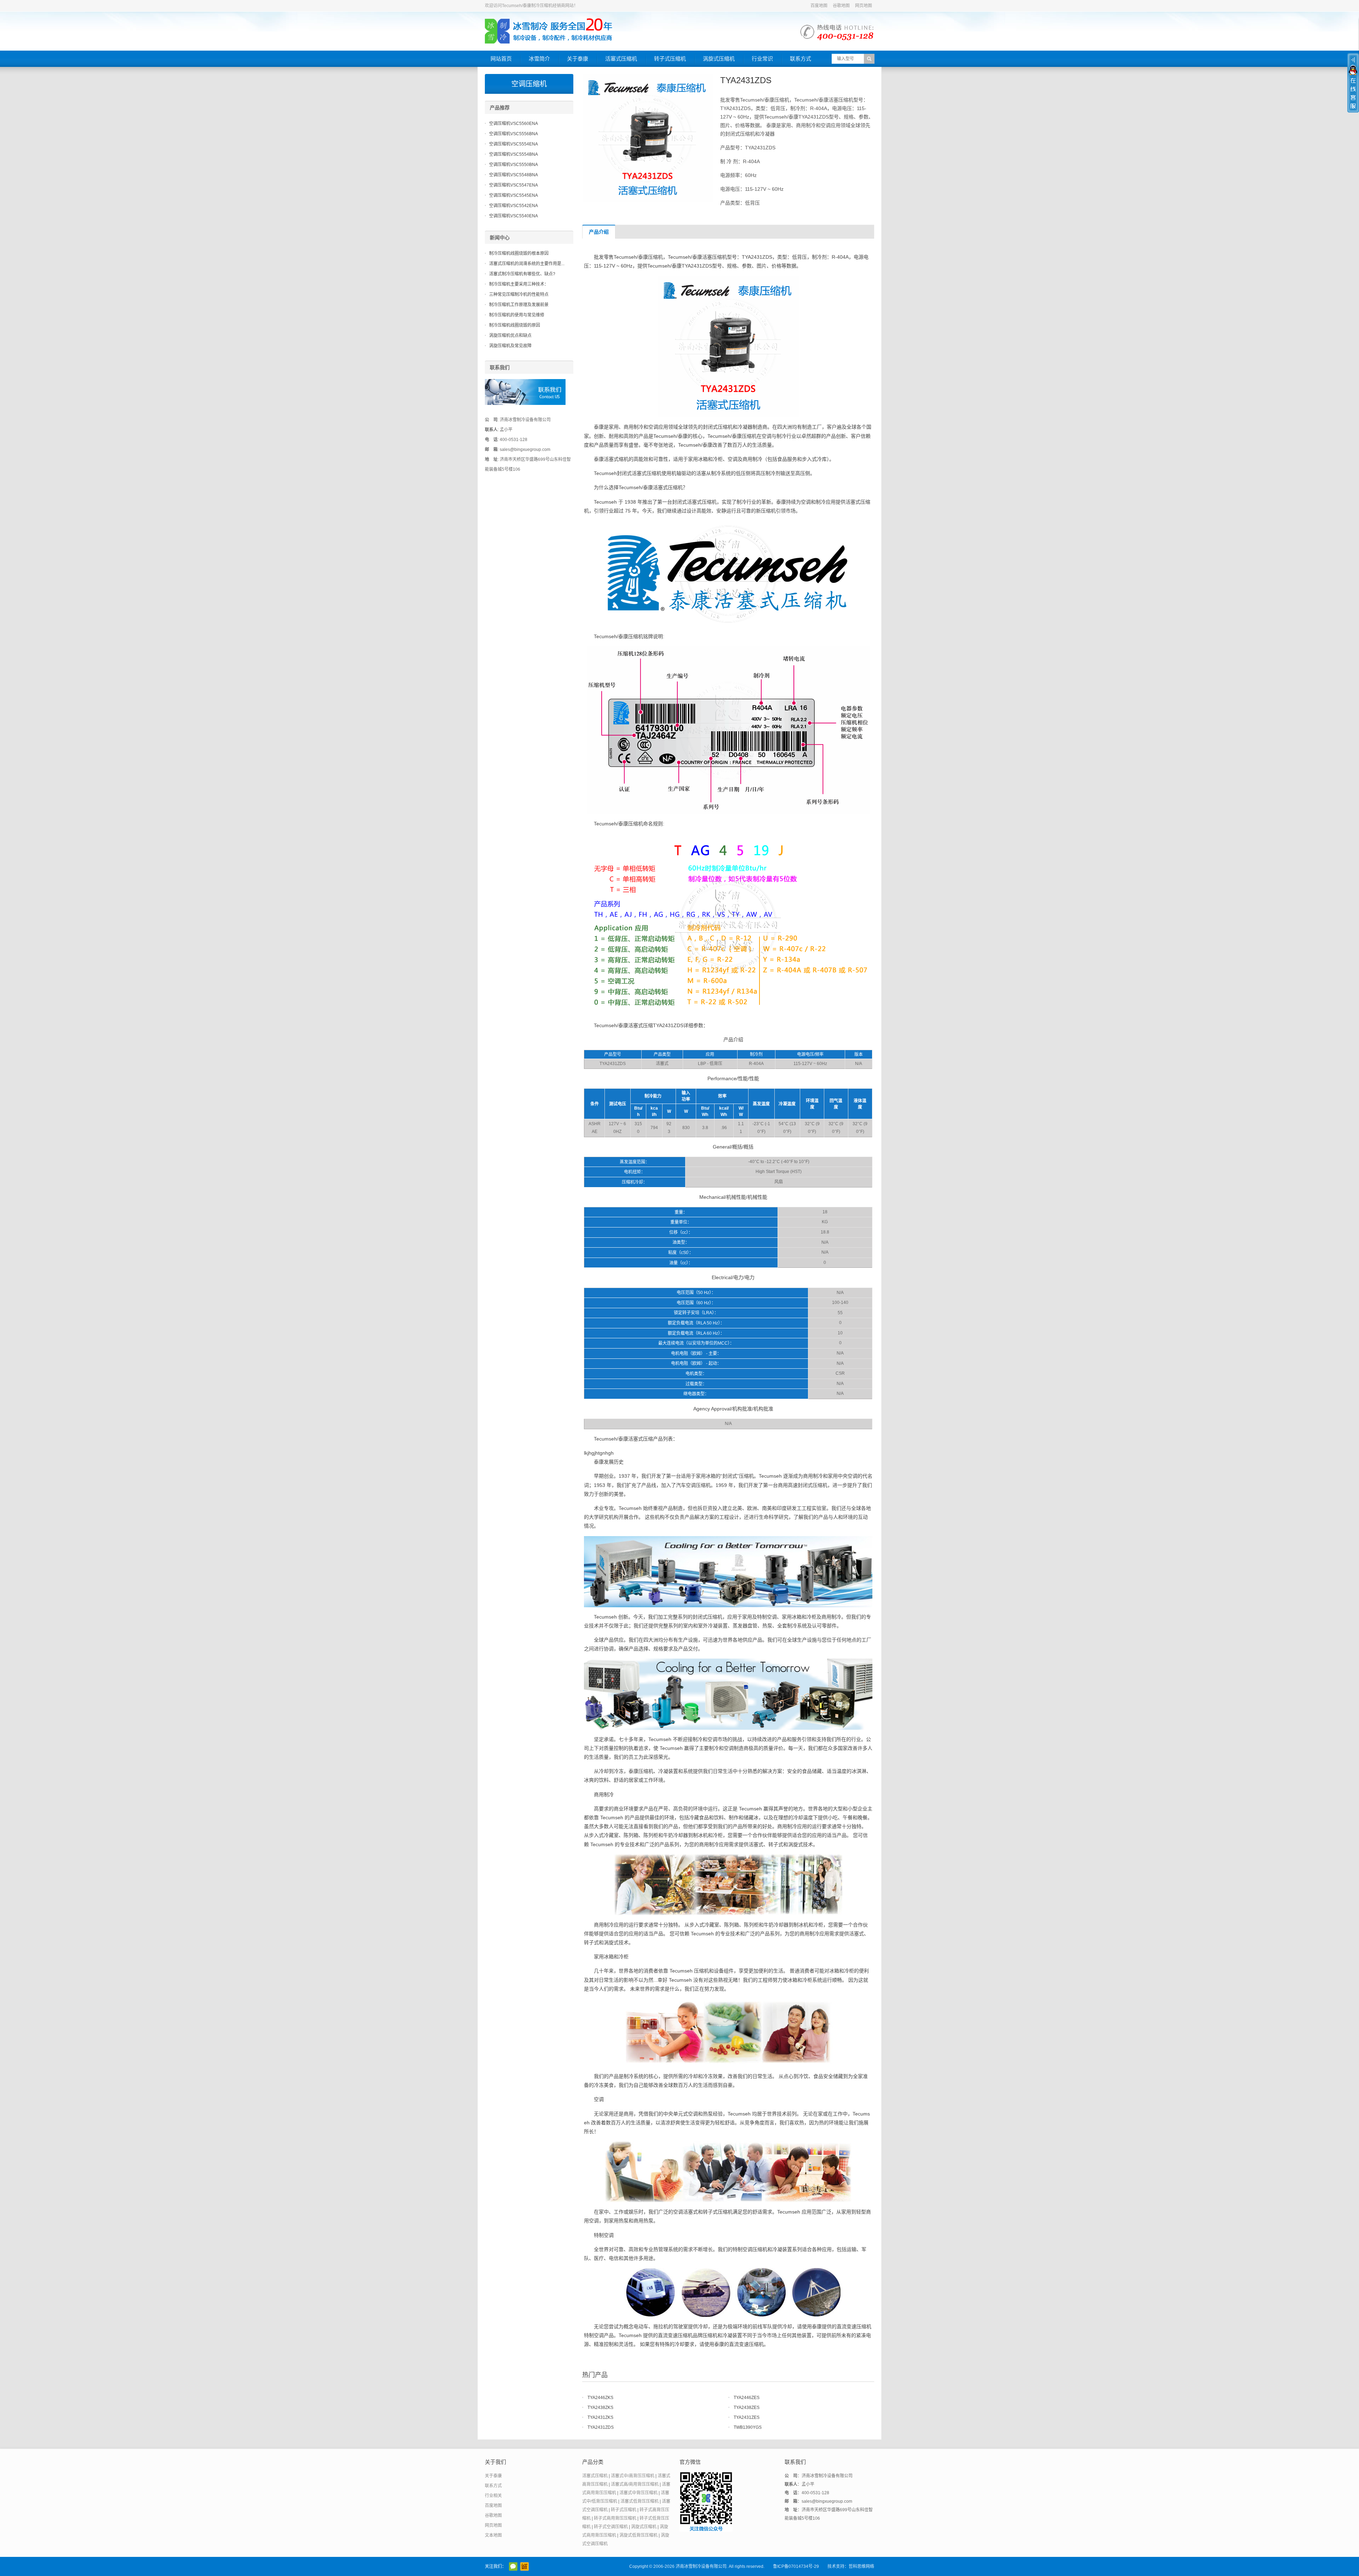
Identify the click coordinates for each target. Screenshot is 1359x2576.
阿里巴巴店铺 (524, 2566)
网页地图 (864, 6)
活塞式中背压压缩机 (638, 2493)
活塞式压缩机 (621, 59)
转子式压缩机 (670, 59)
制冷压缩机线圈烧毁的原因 (515, 325)
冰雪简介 (539, 59)
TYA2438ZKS (600, 2408)
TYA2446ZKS (600, 2398)
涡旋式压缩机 (719, 59)
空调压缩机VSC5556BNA (514, 134)
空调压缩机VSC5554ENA (514, 144)
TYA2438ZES (747, 2408)
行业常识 (762, 59)
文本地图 (493, 2535)
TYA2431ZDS (601, 2427)
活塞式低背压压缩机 (640, 2501)
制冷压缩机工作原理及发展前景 (519, 305)
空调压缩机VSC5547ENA (514, 185)
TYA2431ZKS (600, 2417)
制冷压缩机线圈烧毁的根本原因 (519, 253)
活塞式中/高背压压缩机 (633, 2476)
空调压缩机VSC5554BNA (514, 154)
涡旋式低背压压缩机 (638, 2535)
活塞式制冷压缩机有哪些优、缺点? (522, 274)
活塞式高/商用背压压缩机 (635, 2484)
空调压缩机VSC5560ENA (514, 124)
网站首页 (501, 59)
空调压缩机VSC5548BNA (514, 175)
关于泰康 (578, 59)
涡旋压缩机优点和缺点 (510, 336)
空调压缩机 (529, 84)
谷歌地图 (841, 6)
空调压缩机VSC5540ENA (514, 216)
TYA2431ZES (747, 2417)
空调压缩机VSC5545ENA (514, 195)
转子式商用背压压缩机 (615, 2518)
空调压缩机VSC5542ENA (514, 206)
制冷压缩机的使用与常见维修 (517, 315)
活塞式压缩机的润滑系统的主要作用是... (527, 264)
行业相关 (493, 2496)
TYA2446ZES (747, 2398)
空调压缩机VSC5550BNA (514, 165)
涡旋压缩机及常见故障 (510, 346)
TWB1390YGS (748, 2427)
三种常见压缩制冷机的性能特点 (519, 294)
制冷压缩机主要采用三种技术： (519, 284)
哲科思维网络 (861, 2566)
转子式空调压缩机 (611, 2527)
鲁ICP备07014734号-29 (796, 2566)
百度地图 (819, 6)
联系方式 (801, 59)
